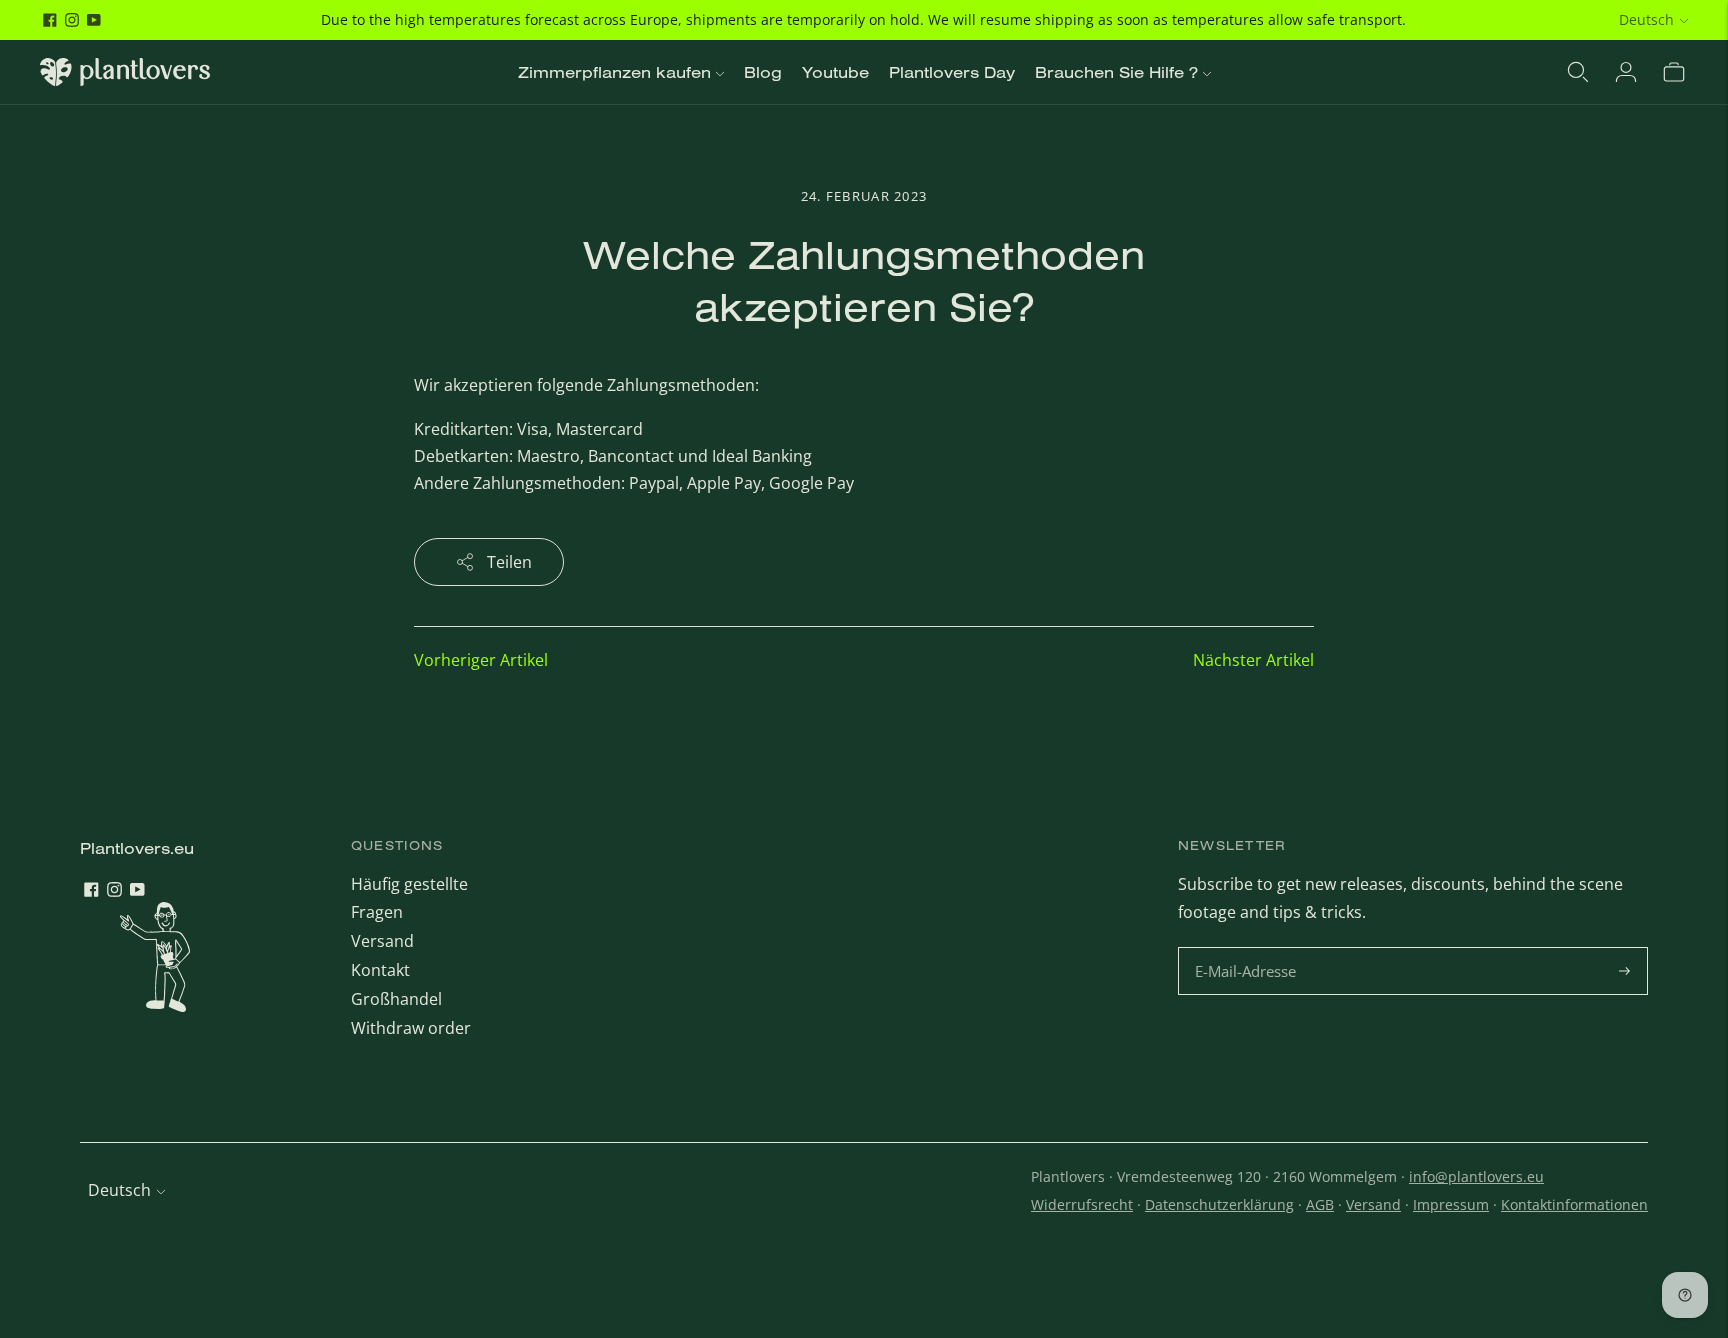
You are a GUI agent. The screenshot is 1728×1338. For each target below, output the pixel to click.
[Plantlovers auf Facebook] (50, 20)
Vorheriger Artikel (481, 660)
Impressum (1451, 1204)
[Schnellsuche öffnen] (1578, 72)
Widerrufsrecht (1082, 1204)
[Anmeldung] (1626, 72)
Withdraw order (411, 1028)
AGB (1320, 1204)
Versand (382, 941)
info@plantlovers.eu (1476, 1176)
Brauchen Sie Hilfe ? (1116, 72)
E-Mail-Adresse (1248, 948)
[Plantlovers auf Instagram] (72, 20)
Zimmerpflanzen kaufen (614, 72)
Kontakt (380, 970)
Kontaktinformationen (1574, 1204)
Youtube (835, 72)
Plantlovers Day (952, 72)
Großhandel (396, 999)
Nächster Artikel (1253, 660)
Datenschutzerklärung (1219, 1204)
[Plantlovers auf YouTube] (94, 20)
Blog (763, 72)
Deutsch (1646, 19)
